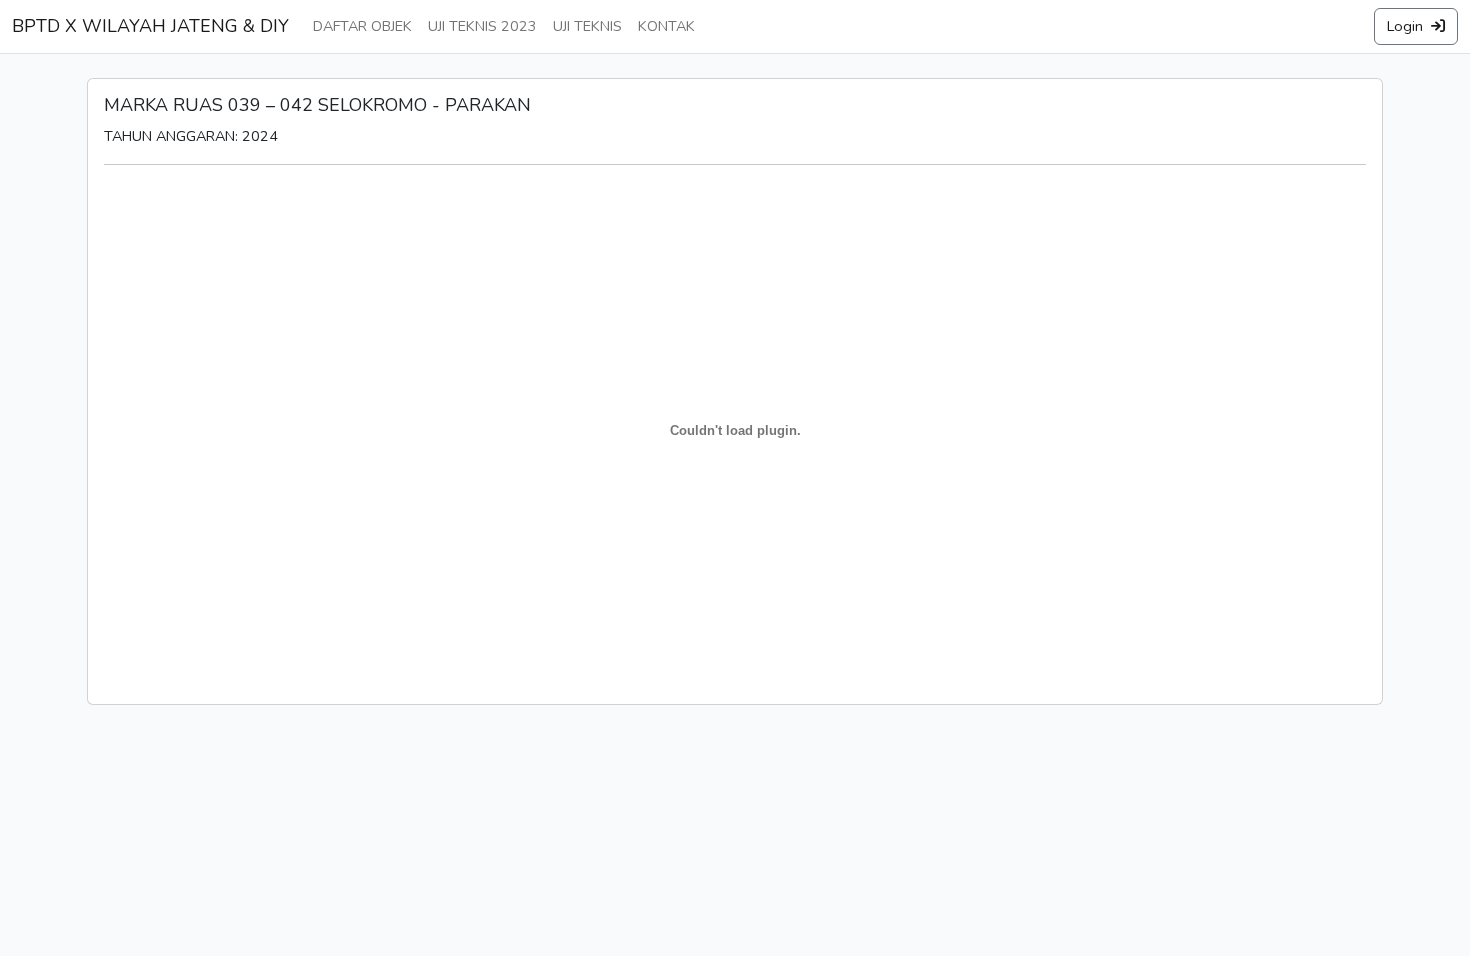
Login (1407, 26)
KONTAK (666, 26)
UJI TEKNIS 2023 (482, 26)
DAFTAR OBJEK (362, 26)
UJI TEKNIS (587, 26)
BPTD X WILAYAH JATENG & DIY (150, 26)
